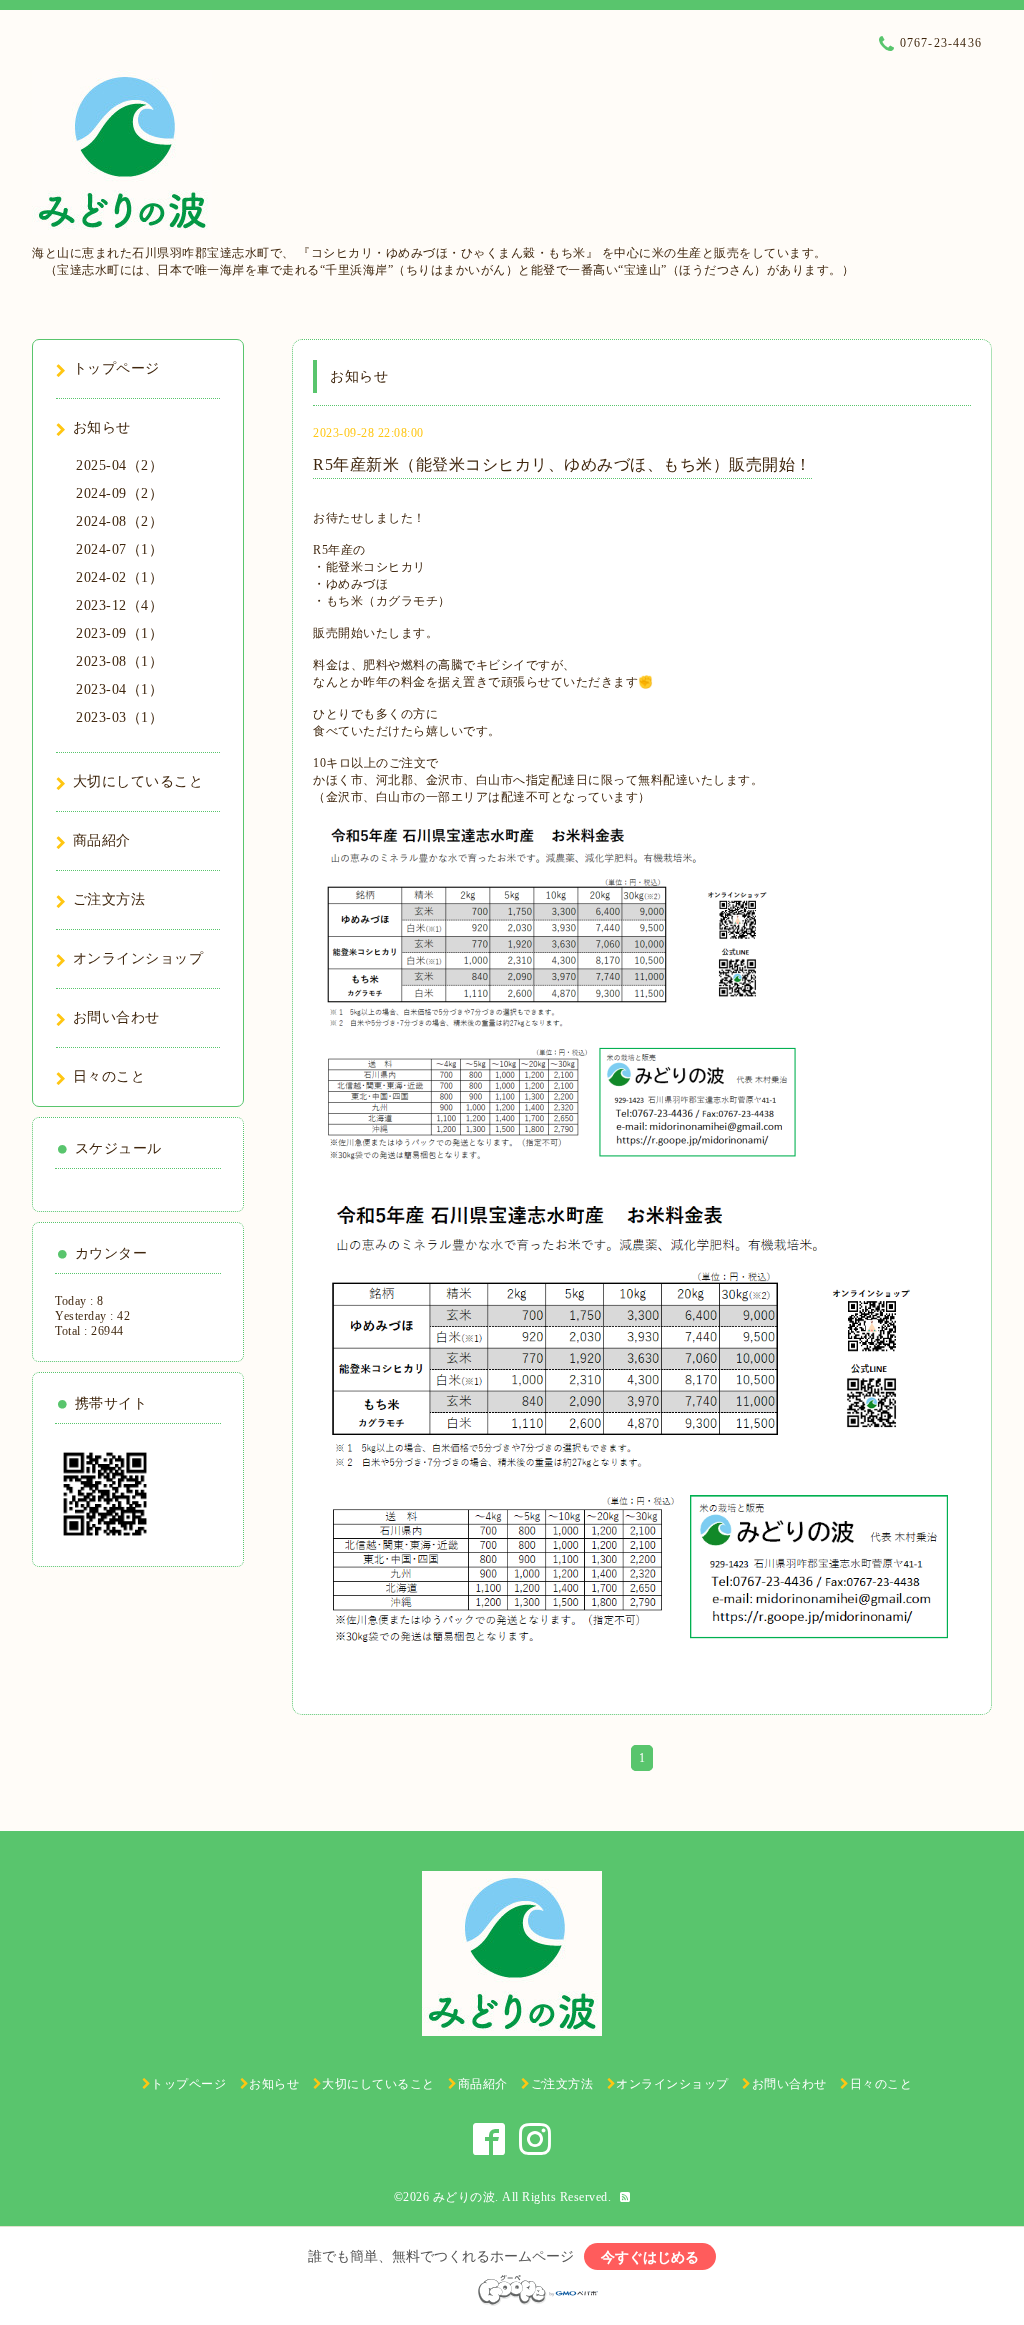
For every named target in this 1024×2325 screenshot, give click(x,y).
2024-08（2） (119, 521)
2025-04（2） (119, 465)
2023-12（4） (119, 605)
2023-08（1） (119, 661)
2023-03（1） (119, 717)
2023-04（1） (119, 689)
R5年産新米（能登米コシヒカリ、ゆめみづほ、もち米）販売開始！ (562, 464)
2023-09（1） (119, 633)
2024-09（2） (119, 493)
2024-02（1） (119, 577)
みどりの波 (464, 2197)
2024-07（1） (119, 549)
